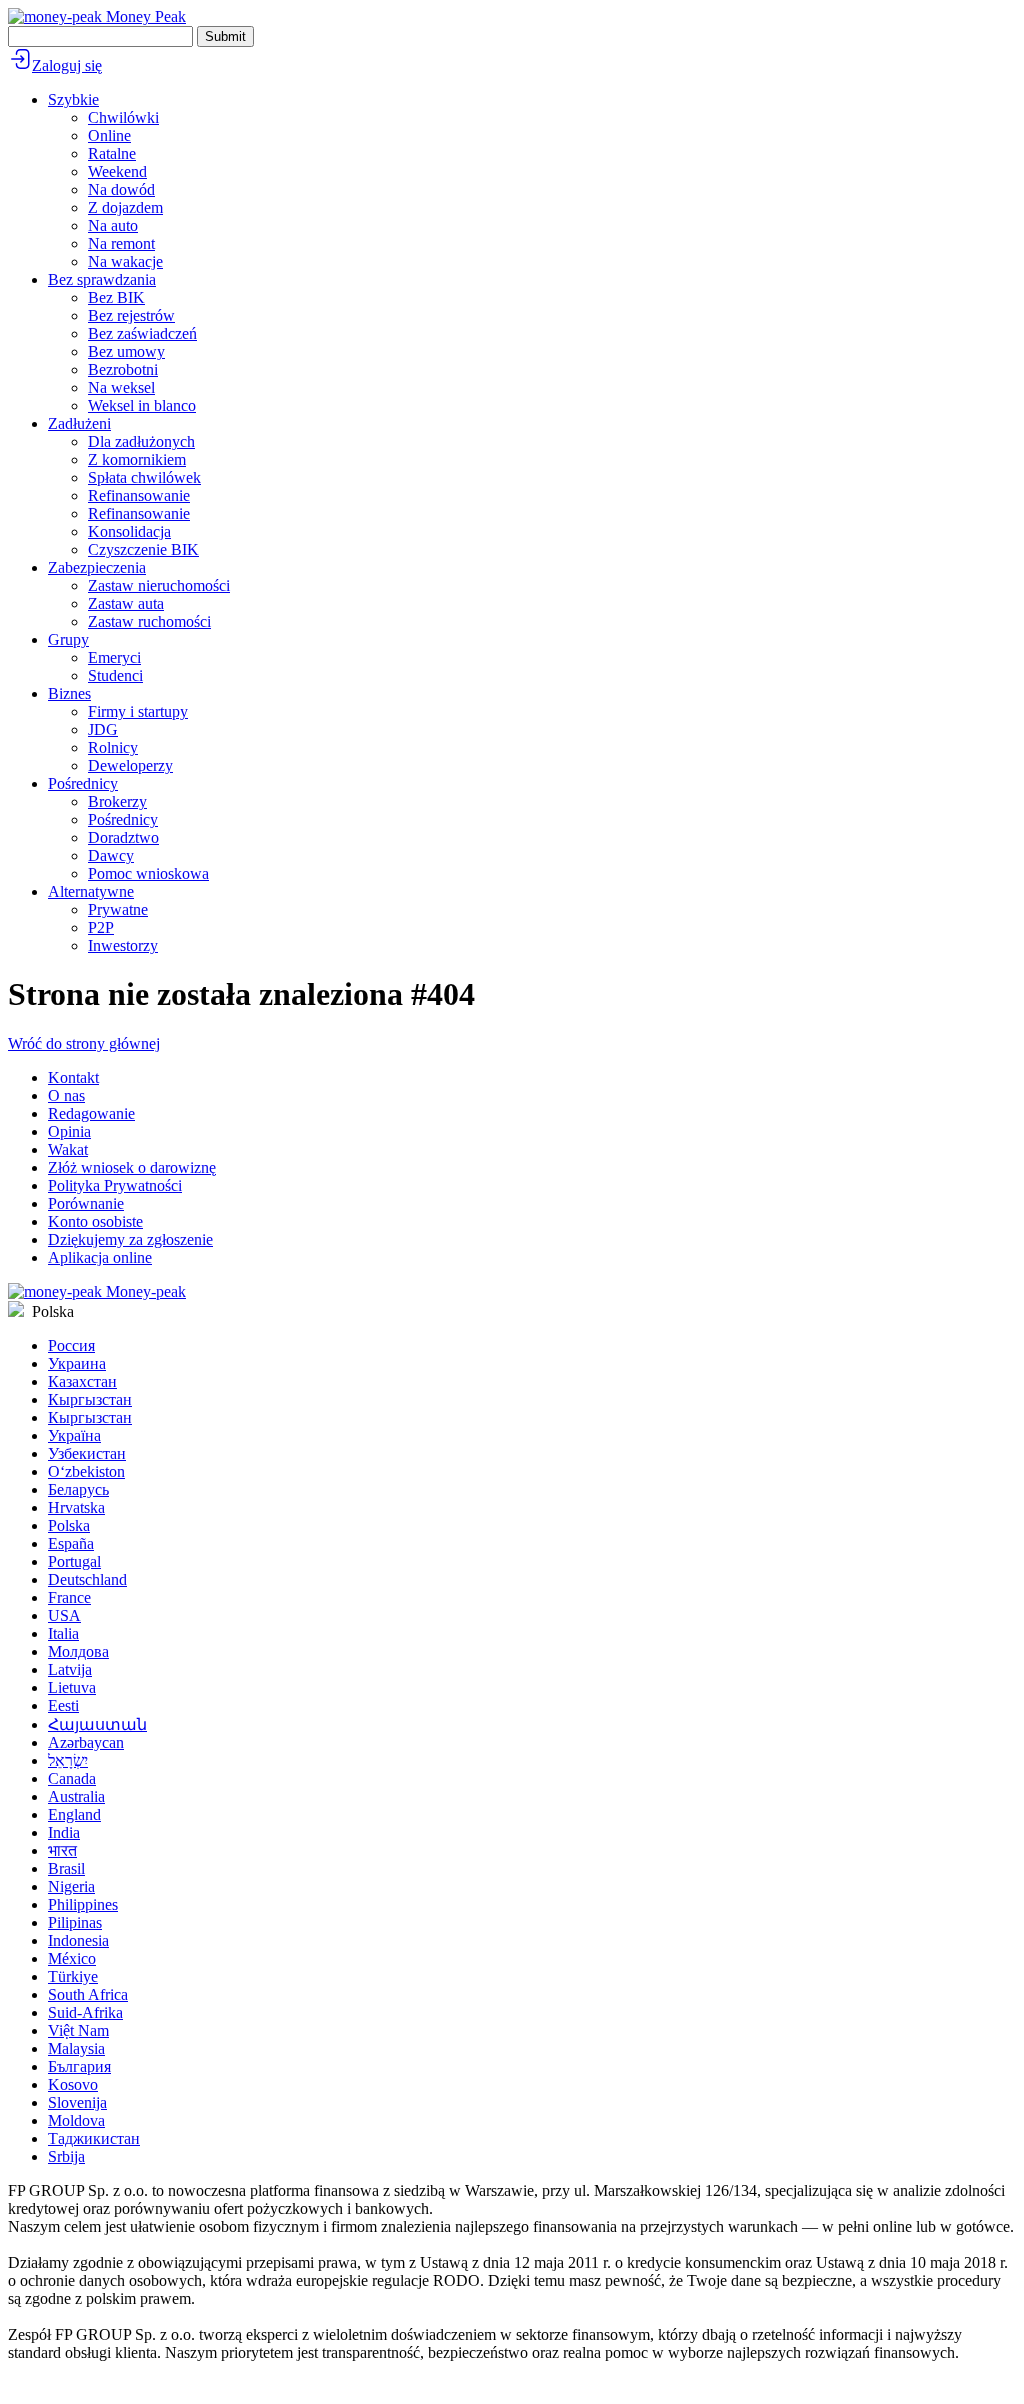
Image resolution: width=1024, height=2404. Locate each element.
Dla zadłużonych (141, 441)
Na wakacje (125, 261)
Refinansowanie (139, 495)
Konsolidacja (129, 531)
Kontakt (73, 1077)
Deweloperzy (130, 765)
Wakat (68, 1149)
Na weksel (121, 387)
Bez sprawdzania (102, 279)
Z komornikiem (137, 459)
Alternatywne (91, 891)
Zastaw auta (126, 603)
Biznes (69, 693)
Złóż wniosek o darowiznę (132, 1167)
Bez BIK (116, 297)
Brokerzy (117, 801)
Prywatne (118, 909)
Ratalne (112, 153)
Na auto (113, 225)
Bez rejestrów (131, 315)
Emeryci (114, 657)
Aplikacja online (100, 1257)
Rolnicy (113, 747)
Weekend (117, 171)
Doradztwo (123, 837)
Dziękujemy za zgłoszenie (130, 1239)
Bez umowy (126, 351)
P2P (101, 927)
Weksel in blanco (142, 405)
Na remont (121, 243)
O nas (66, 1095)
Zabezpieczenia (97, 567)
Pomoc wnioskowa (148, 873)
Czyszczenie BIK (143, 549)
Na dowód (121, 189)
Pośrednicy (83, 783)
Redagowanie (91, 1113)
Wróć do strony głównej (84, 1043)
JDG (103, 729)
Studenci (115, 675)
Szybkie (73, 99)
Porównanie (86, 1203)
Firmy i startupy (138, 711)
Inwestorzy (123, 945)
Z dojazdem (125, 207)
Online (109, 135)
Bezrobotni (123, 369)
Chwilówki (123, 117)
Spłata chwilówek (144, 477)
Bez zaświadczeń (142, 333)
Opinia (69, 1131)
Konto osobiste (95, 1221)
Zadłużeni (79, 423)
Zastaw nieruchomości (159, 585)
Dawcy (111, 855)
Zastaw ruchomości (149, 621)
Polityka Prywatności (115, 1185)
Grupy (68, 639)
